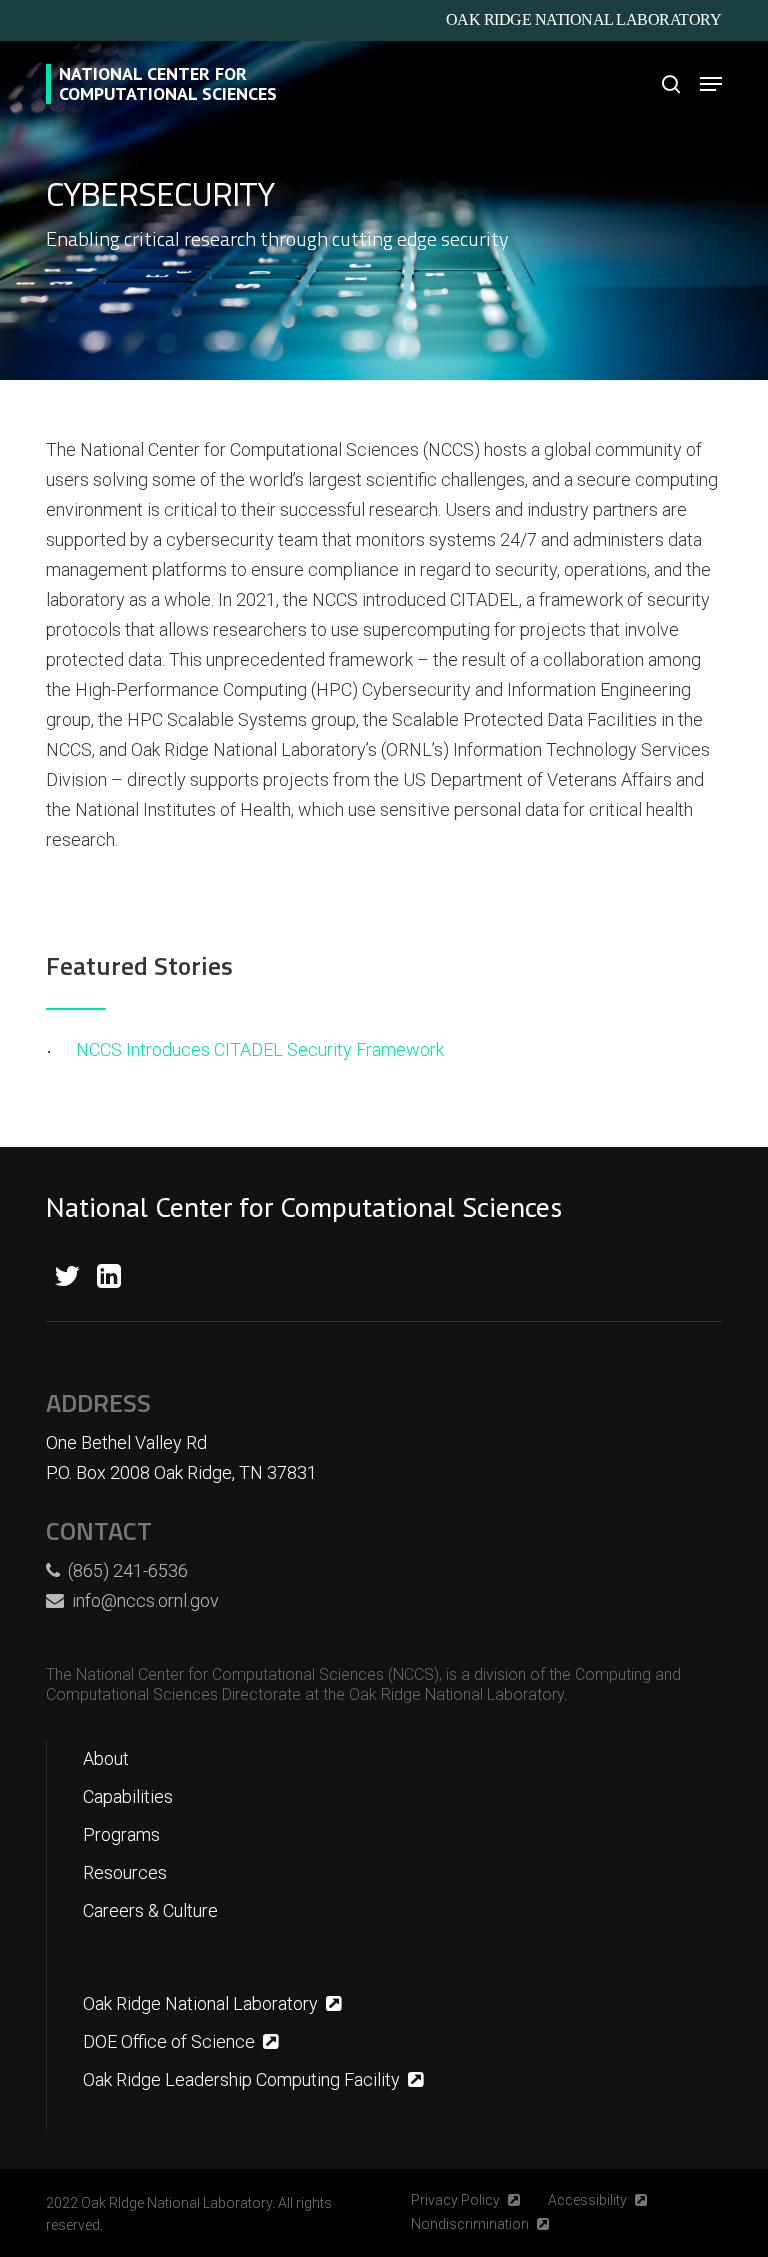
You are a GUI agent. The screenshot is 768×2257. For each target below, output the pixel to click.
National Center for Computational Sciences (168, 84)
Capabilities (128, 1796)
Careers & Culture (150, 1910)
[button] (711, 84)
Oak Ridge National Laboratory (584, 19)
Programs (121, 1834)
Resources (125, 1872)
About (106, 1758)
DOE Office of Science (169, 2041)
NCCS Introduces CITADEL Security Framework (260, 1049)
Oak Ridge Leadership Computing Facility (241, 2079)
